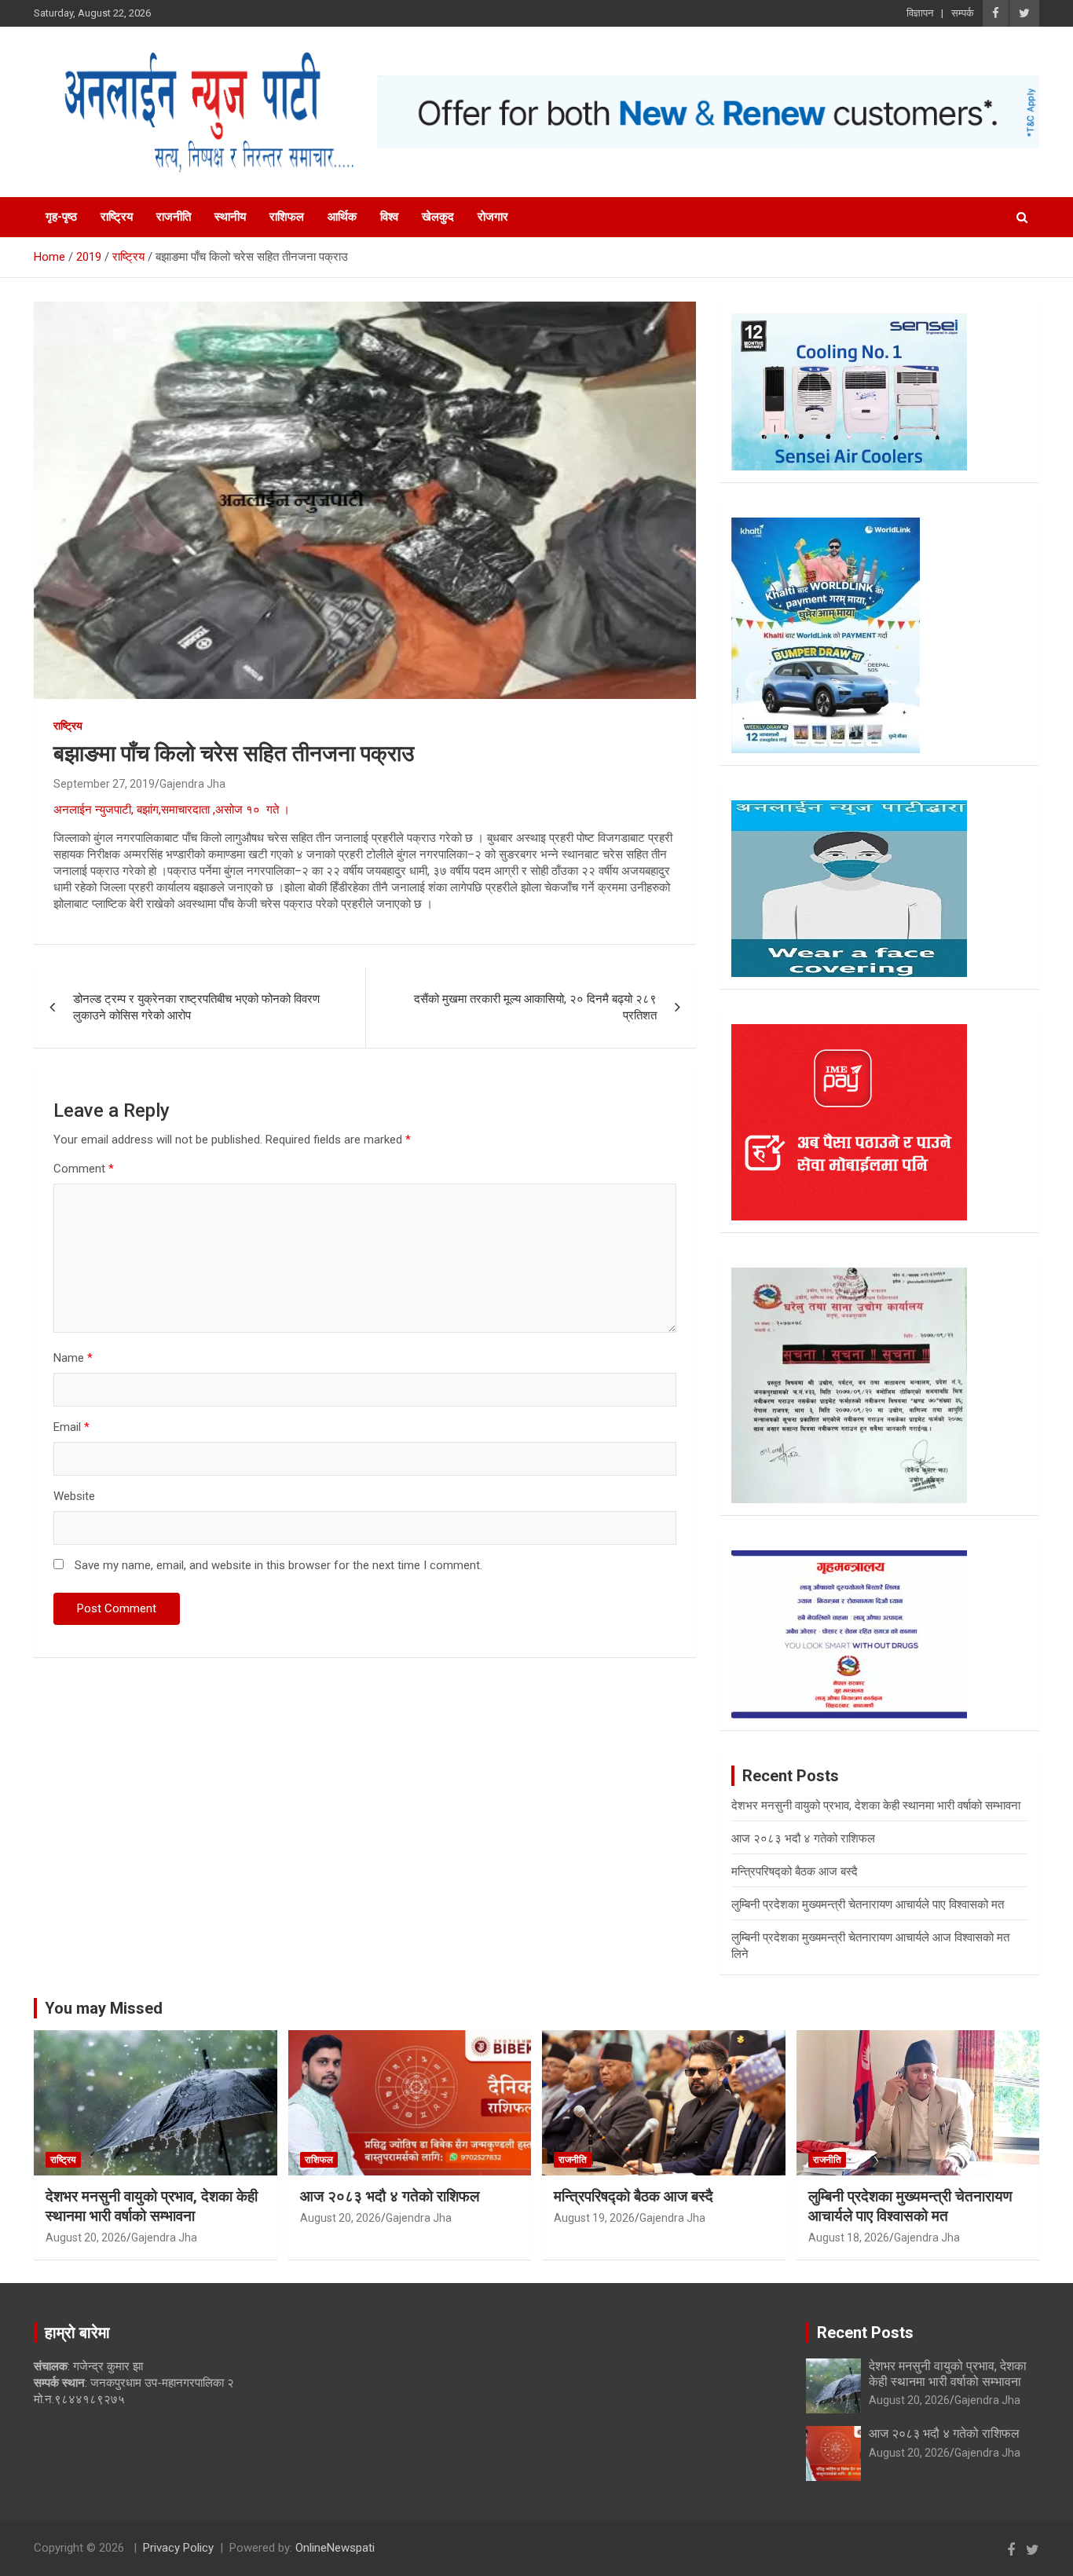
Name (73, 1358)
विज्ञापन (920, 13)
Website (74, 1496)
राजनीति (174, 217)
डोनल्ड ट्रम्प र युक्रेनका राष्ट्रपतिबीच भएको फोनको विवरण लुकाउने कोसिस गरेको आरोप (196, 1007)
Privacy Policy (178, 2548)
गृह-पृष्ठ (61, 217)
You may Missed (104, 2008)
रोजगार (493, 217)
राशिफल (287, 217)
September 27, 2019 (104, 784)
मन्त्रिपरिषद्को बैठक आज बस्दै (795, 1872)
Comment (84, 1169)
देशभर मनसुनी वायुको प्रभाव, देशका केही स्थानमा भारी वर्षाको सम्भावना (876, 1806)
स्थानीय (230, 217)
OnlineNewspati (335, 2548)
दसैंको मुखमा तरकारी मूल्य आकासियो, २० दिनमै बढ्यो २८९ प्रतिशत (535, 1007)
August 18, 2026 (849, 2238)
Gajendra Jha (192, 784)
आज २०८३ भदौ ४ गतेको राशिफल (803, 1839)
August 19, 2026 (594, 2218)
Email (71, 1427)
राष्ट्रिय (117, 217)
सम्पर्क (963, 13)
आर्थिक (342, 217)
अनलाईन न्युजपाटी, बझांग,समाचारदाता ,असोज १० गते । (175, 810)
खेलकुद (438, 217)
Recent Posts (865, 2333)
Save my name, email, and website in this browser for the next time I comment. (278, 1565)
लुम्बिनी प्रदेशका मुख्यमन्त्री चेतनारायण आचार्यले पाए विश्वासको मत (868, 1905)
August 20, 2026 (86, 2238)
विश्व (389, 217)
